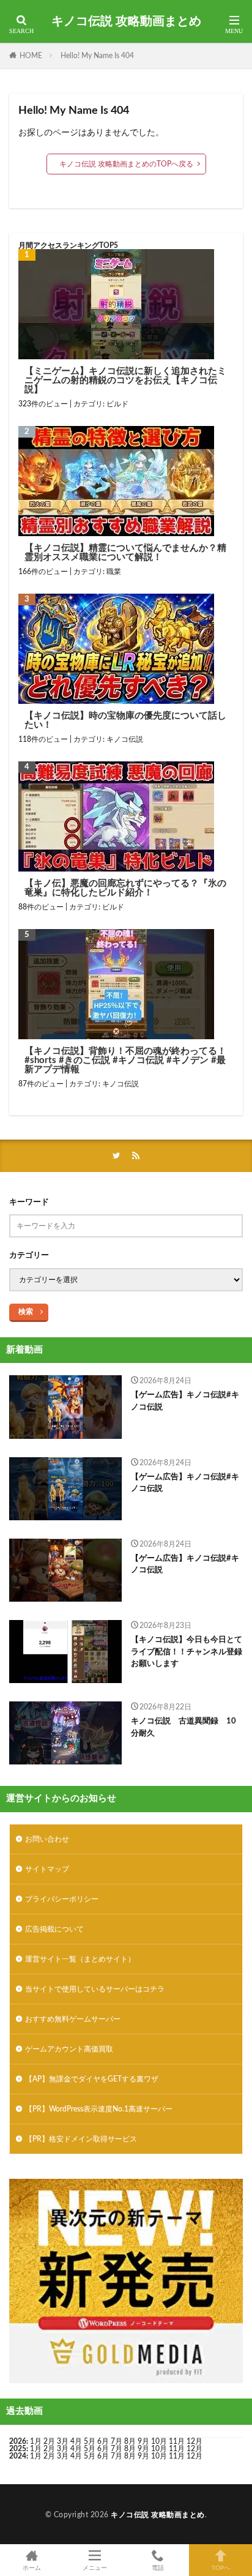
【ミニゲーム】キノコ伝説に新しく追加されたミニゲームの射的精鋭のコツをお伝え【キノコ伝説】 (125, 380)
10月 (159, 2449)
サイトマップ (47, 1869)
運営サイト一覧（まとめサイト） (80, 1959)
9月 (143, 2449)
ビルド (117, 404)
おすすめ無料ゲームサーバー (73, 2019)
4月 (76, 2441)
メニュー (95, 2568)
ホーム (32, 2568)
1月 (36, 2441)
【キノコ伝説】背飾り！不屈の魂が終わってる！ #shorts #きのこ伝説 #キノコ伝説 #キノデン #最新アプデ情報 (125, 1060)
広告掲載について (54, 1929)
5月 (90, 2441)
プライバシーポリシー (62, 1899)
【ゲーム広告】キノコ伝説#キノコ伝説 (185, 1401)
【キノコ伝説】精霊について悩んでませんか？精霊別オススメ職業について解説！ (125, 553)
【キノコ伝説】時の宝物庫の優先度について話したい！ (125, 720)
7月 (117, 2441)
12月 (195, 2449)
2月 (49, 2441)
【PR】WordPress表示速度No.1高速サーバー (99, 2109)
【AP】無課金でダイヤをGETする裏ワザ (92, 2079)
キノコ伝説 (125, 739)
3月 (63, 2441)
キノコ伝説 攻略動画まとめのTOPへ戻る (126, 164)
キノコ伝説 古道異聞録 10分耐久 (183, 1727)
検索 (26, 1312)
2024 (18, 2456)
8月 (130, 2441)
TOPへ (221, 2568)
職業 (114, 572)
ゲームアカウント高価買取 (69, 2049)
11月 (177, 2449)
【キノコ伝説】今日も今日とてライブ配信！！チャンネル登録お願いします (187, 1652)
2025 (18, 2449)
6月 (103, 2441)
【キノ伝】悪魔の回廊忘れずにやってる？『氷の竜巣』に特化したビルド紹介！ (125, 888)
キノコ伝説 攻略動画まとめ (126, 21)
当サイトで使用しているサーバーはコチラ (95, 1989)
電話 (158, 2568)
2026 (18, 2441)
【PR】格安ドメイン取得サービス (81, 2139)
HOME (31, 56)
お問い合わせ (47, 1839)
